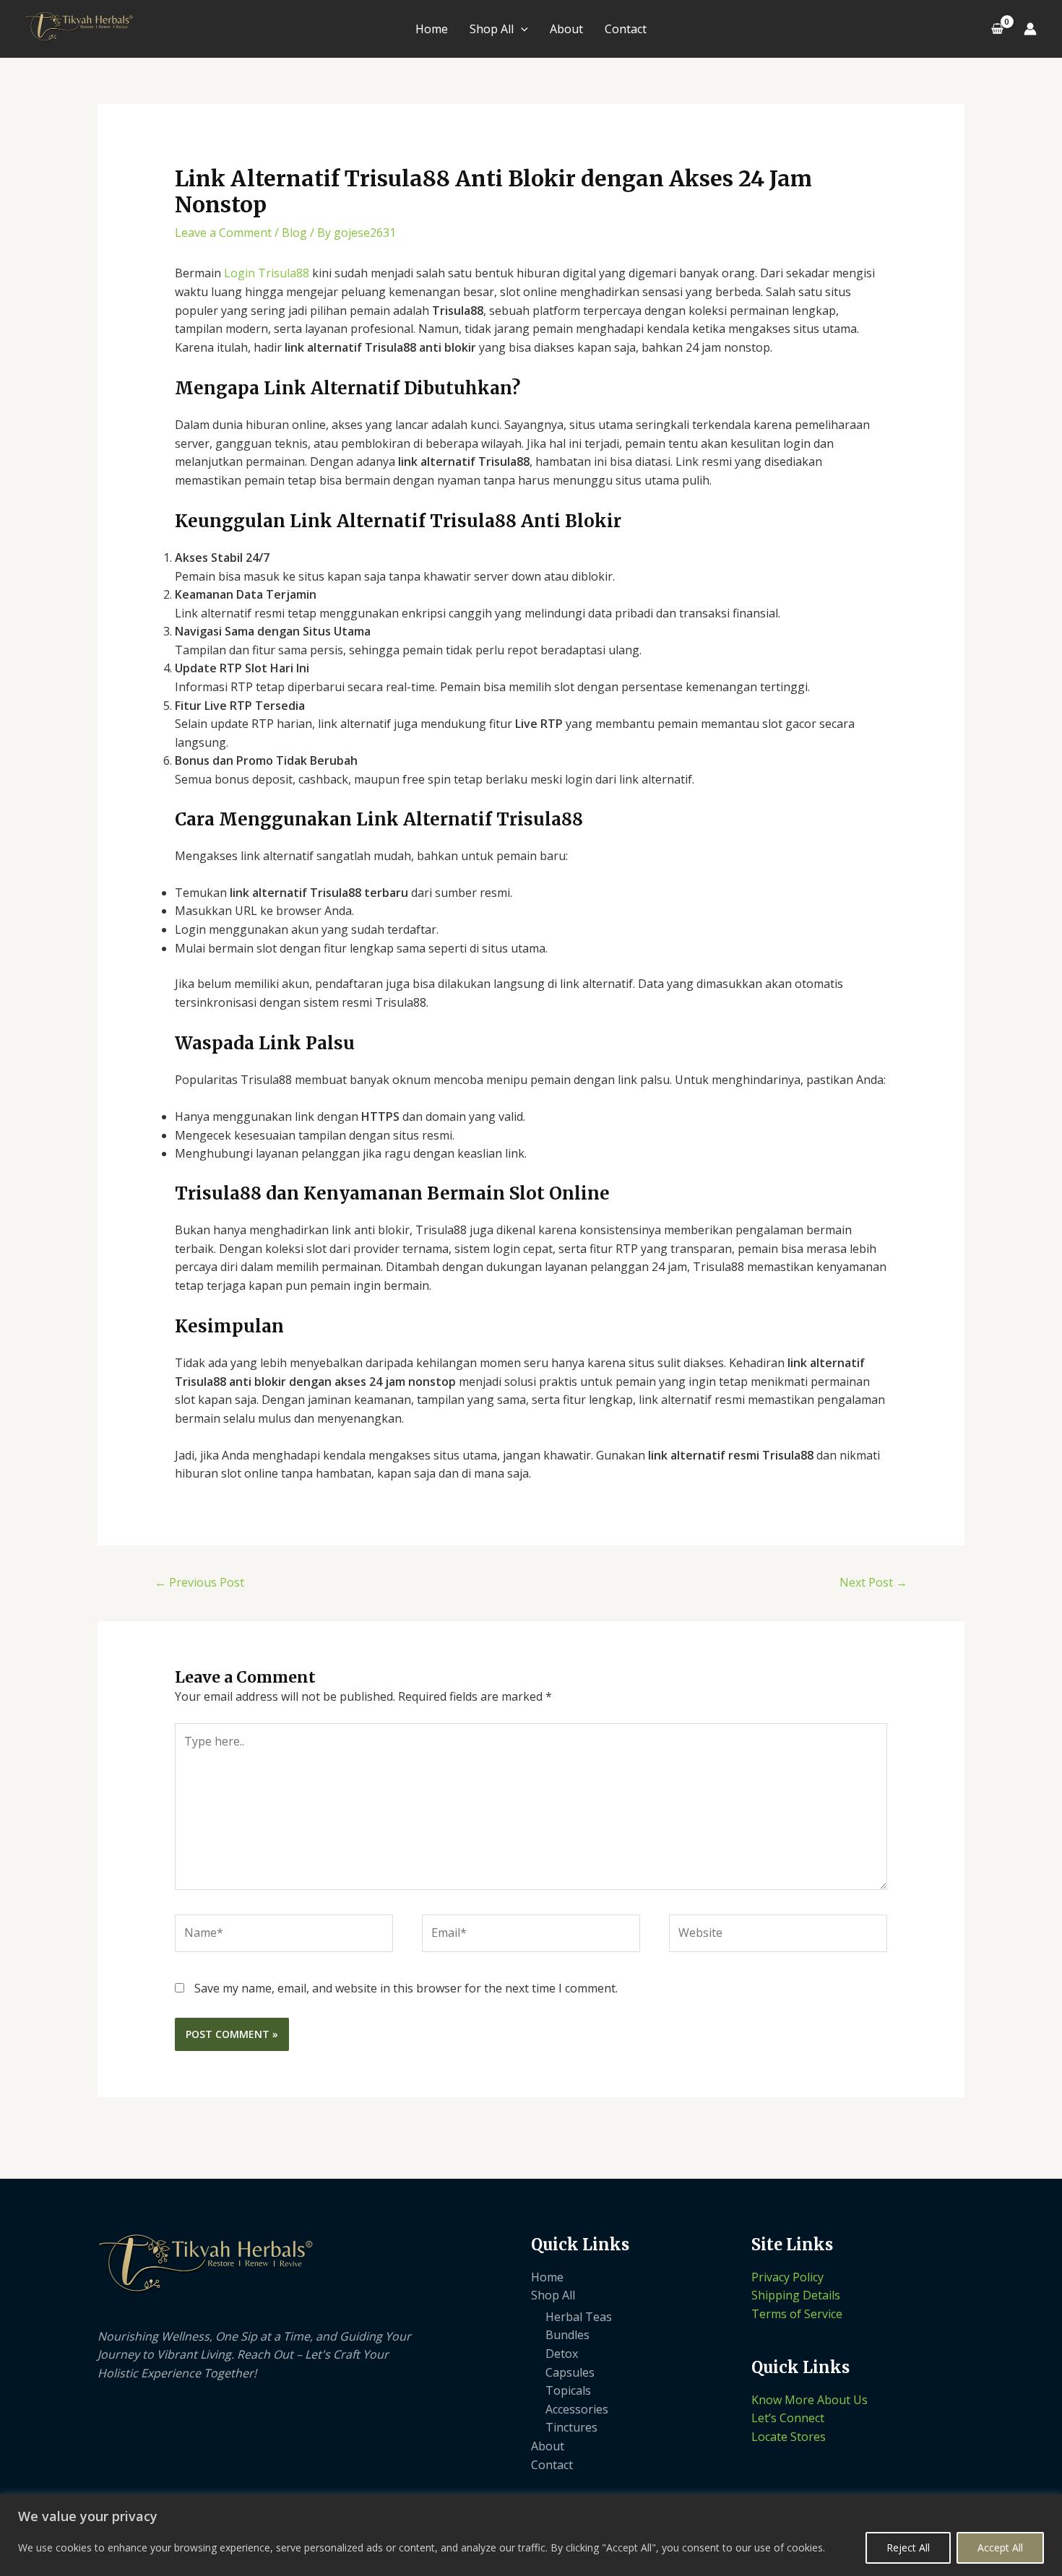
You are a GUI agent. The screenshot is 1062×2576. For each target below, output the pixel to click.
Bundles (567, 2335)
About (566, 29)
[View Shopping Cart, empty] (997, 29)
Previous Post (199, 1582)
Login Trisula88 (267, 273)
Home (432, 29)
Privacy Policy (787, 2277)
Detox (562, 2354)
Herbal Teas (579, 2317)
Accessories (577, 2409)
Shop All (492, 29)
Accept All (1000, 2547)
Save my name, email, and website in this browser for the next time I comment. (406, 1988)
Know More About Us (810, 2400)
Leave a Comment (223, 233)
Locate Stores (789, 2437)
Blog (294, 233)
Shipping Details (796, 2295)
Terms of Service (797, 2314)
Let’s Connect (788, 2418)
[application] (521, 29)
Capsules (570, 2372)
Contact (626, 29)
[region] (531, 2535)
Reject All (908, 2547)
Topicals (568, 2390)
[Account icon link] (1030, 29)
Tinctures (571, 2427)
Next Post (873, 1582)
